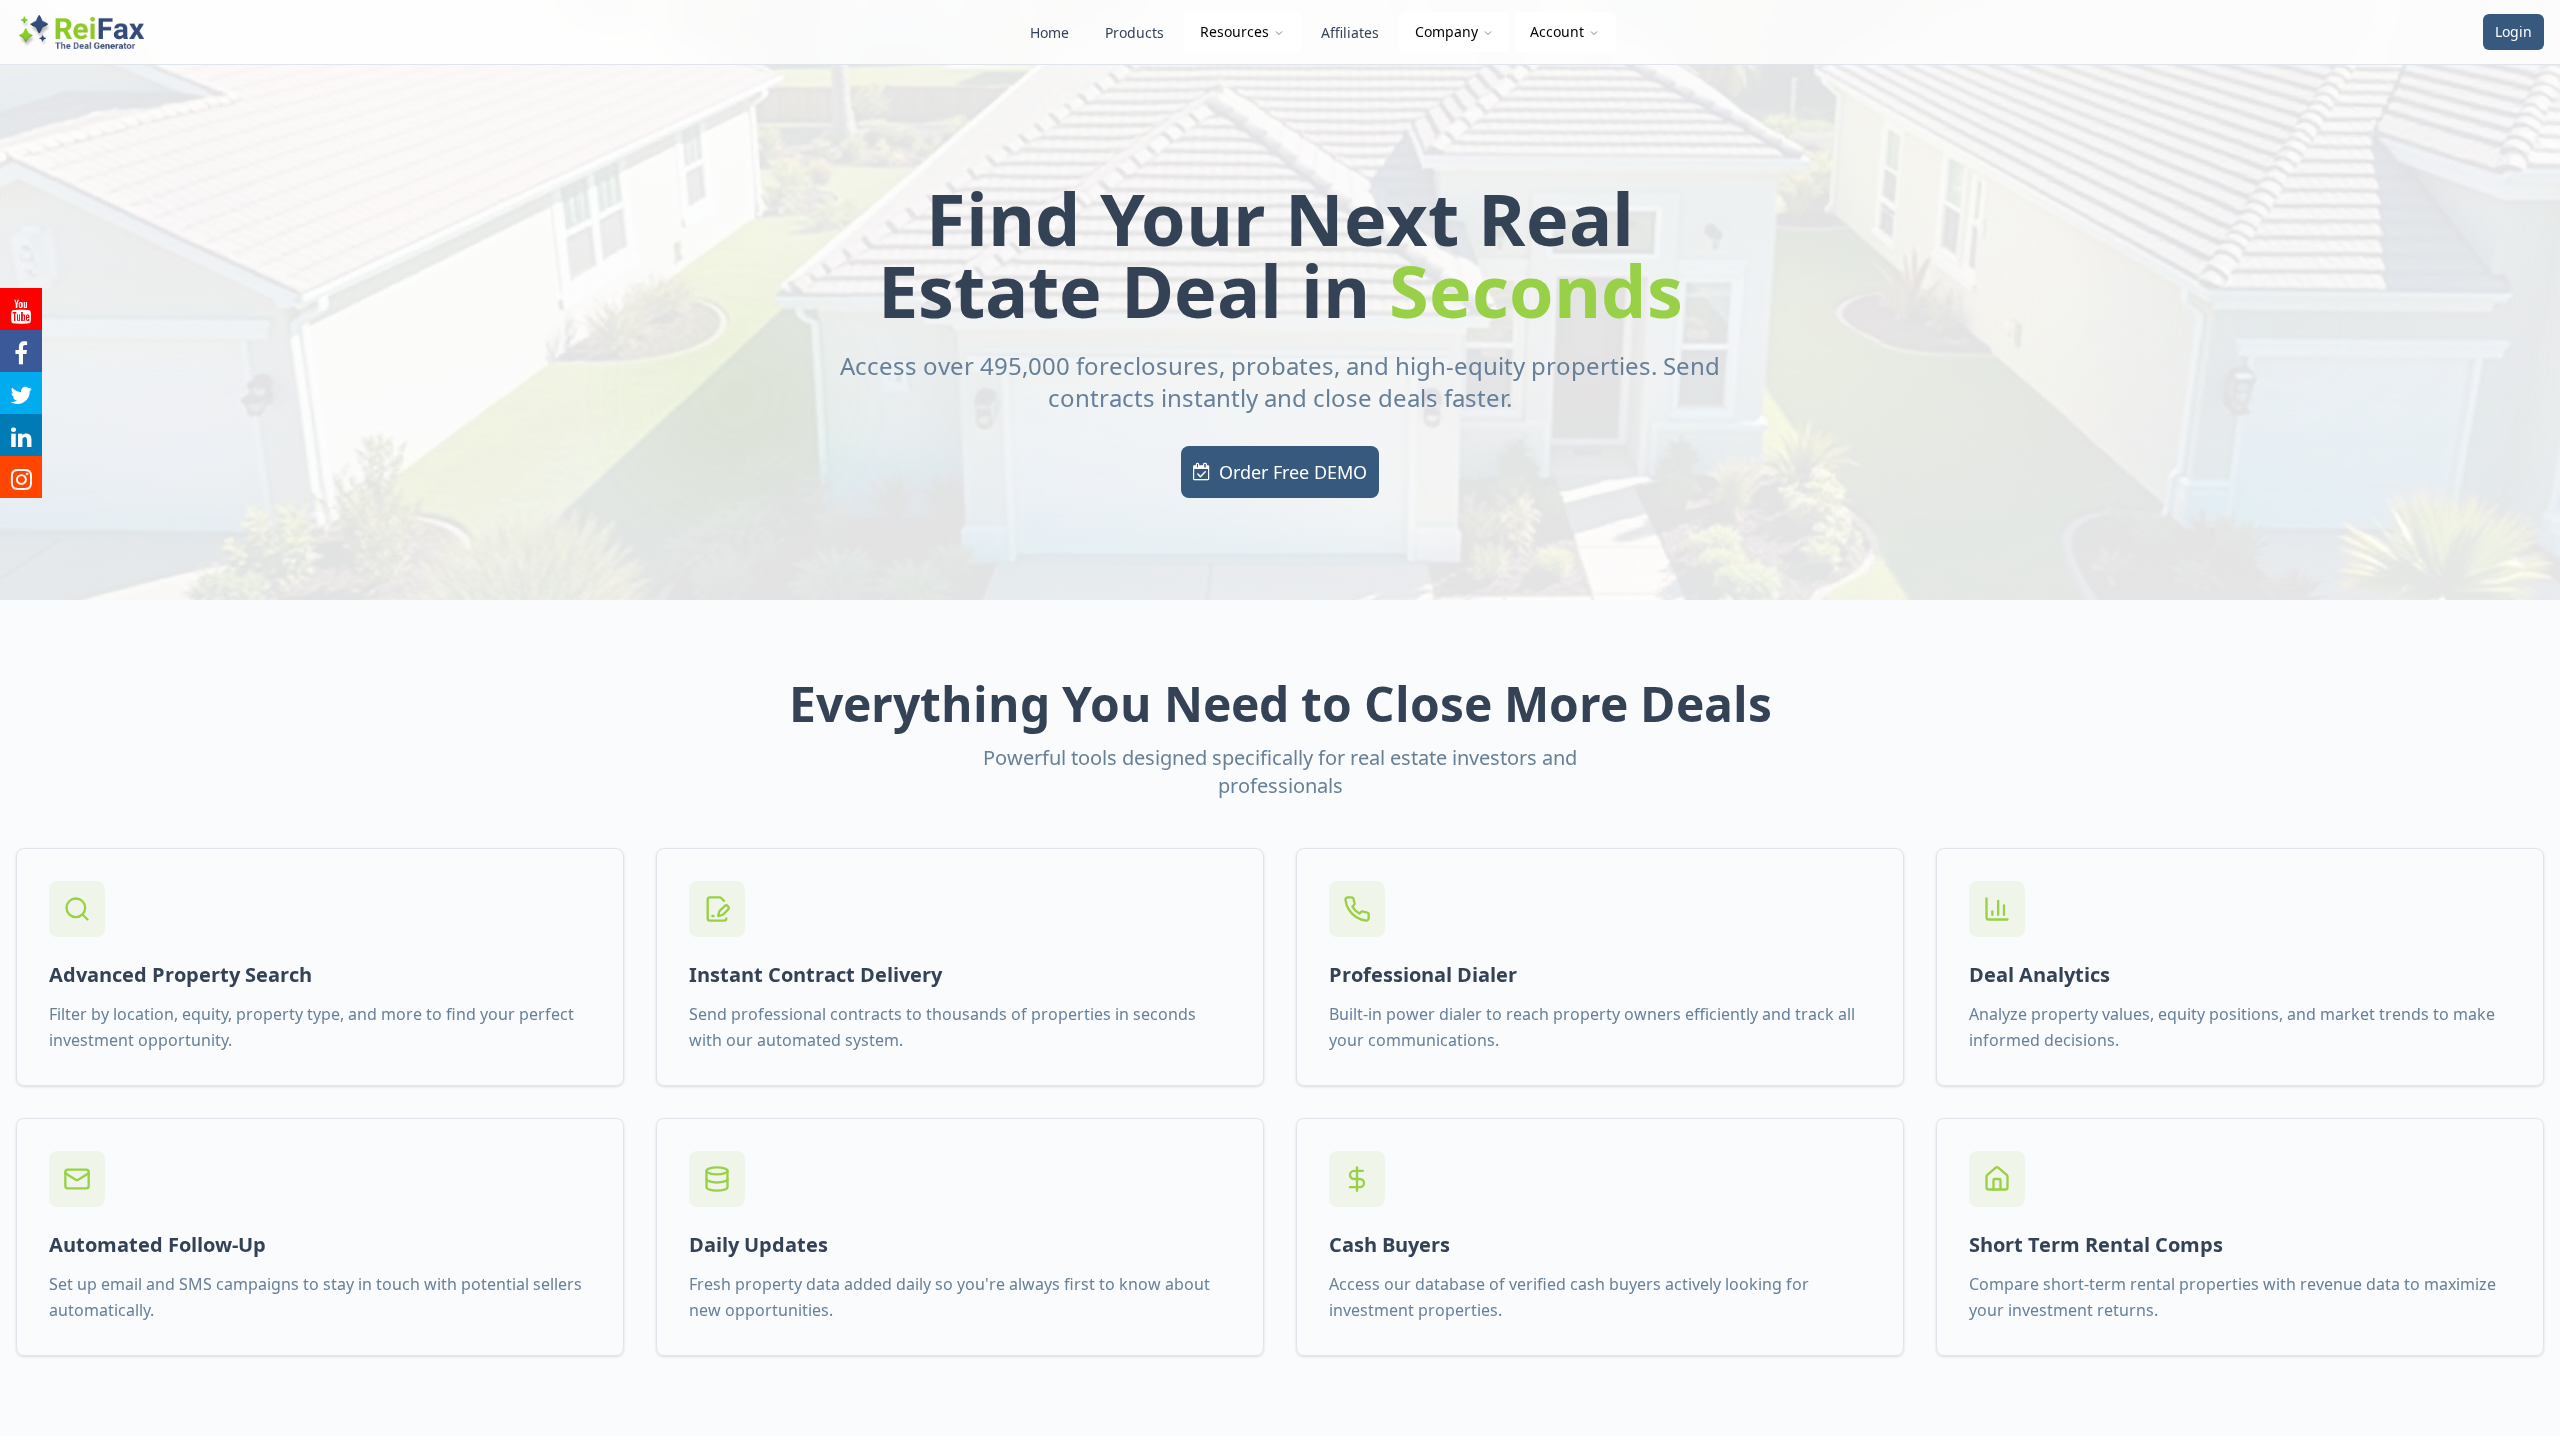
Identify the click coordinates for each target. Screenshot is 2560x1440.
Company (1446, 31)
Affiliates (1350, 32)
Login (2513, 31)
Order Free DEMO (1293, 472)
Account (1557, 31)
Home (1049, 32)
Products (1134, 32)
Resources (1234, 31)
